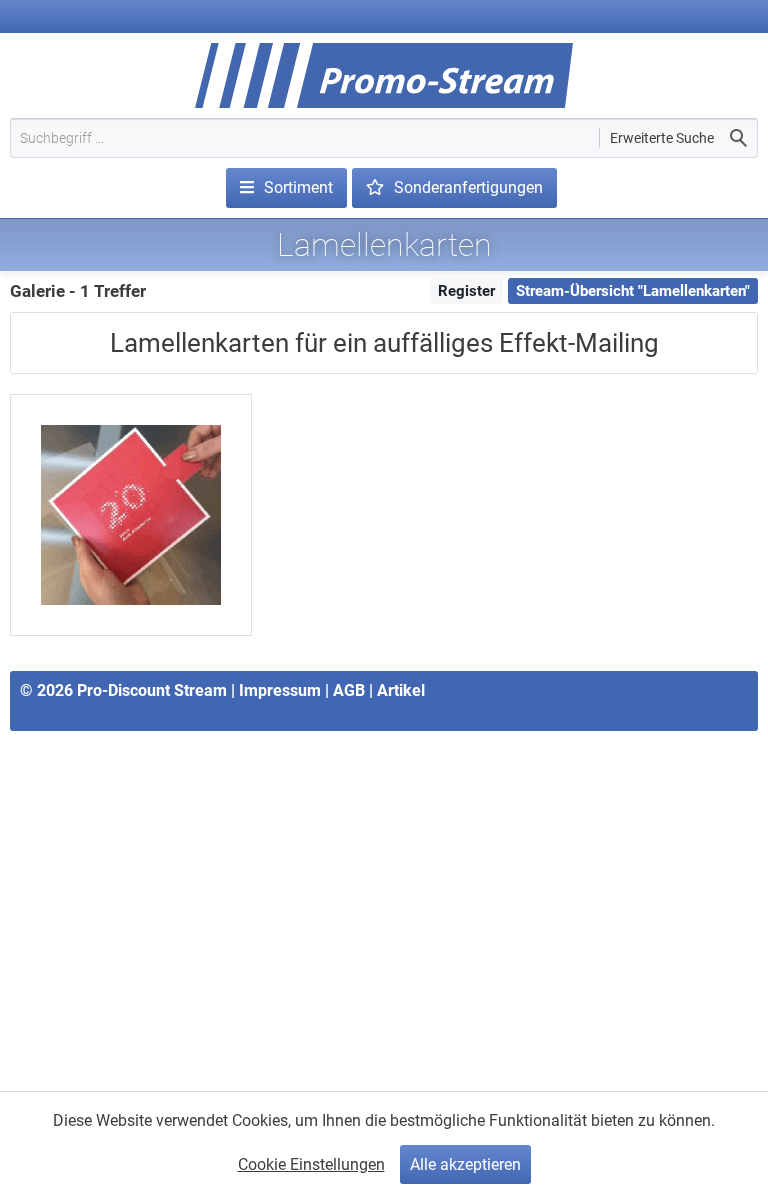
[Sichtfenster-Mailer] (131, 515)
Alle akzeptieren (465, 1164)
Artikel (401, 690)
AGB (349, 690)
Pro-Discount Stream (152, 690)
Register (466, 291)
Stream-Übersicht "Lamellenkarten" (633, 291)
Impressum (280, 690)
